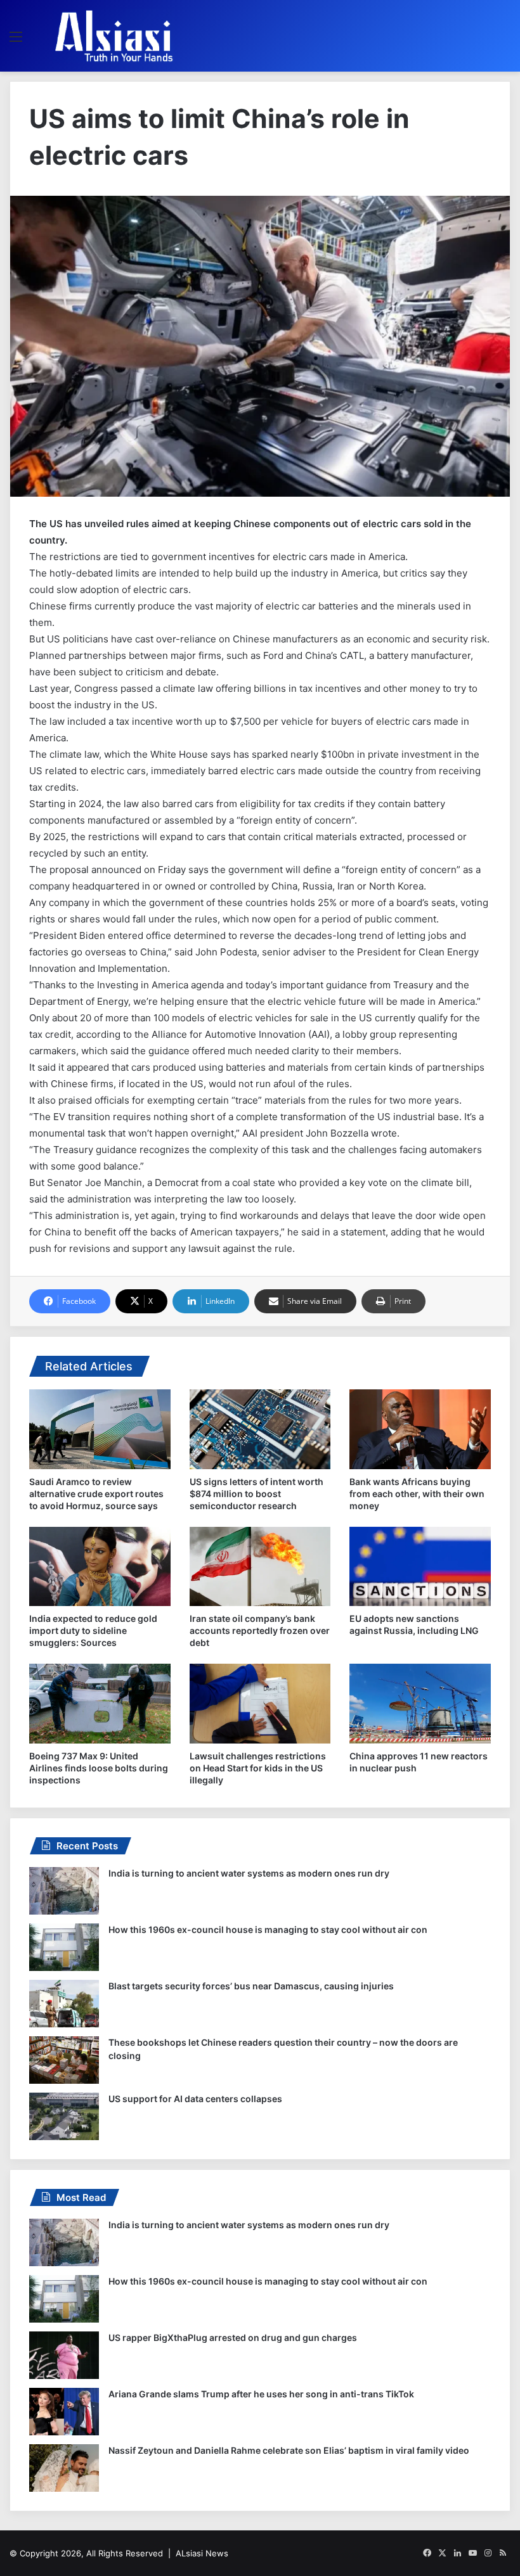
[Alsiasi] (114, 36)
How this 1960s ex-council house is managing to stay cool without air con (268, 1929)
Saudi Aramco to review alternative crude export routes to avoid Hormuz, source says (96, 1494)
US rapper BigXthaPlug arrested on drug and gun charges (233, 2337)
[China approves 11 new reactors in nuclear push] (420, 1704)
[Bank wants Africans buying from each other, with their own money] (420, 1429)
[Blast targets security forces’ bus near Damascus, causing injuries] (64, 2004)
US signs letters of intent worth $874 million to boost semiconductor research (257, 1494)
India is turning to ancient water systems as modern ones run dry (249, 1873)
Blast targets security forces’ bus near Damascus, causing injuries (251, 1986)
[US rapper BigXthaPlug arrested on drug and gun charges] (64, 2355)
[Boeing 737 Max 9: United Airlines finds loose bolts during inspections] (100, 1704)
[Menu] (16, 41)
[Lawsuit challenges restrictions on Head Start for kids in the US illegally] (260, 1704)
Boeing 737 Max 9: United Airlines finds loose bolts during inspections (99, 1768)
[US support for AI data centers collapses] (64, 2116)
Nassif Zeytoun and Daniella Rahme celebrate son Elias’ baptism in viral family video (289, 2450)
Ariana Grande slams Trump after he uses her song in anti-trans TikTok (261, 2394)
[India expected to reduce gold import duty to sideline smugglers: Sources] (100, 1567)
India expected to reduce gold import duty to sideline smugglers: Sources (93, 1630)
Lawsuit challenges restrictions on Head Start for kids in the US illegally (258, 1768)
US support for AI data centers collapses (195, 2099)
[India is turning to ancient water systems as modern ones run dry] (64, 1891)
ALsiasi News (202, 2553)
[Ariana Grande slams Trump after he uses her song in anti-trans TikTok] (64, 2412)
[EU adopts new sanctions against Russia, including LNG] (420, 1567)
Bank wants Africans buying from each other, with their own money (417, 1494)
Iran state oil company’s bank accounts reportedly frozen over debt (260, 1630)
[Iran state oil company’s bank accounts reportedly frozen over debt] (260, 1567)
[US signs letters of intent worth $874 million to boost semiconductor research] (260, 1429)
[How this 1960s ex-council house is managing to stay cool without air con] (64, 1947)
